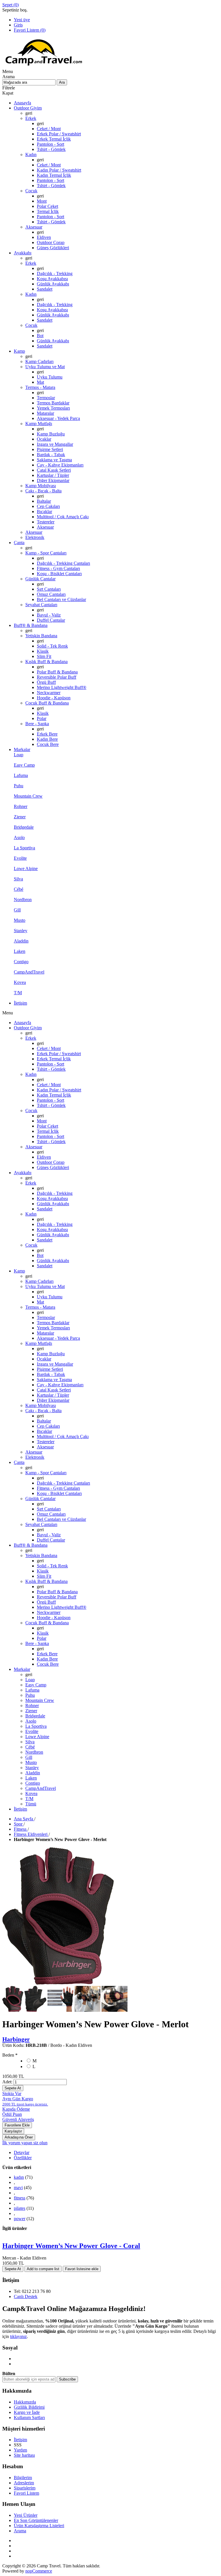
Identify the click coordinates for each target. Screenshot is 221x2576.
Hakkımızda (25, 2402)
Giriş (18, 25)
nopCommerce (39, 2571)
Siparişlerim (25, 2488)
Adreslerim (24, 2483)
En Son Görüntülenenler (36, 2520)
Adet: (7, 2082)
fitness (20, 2198)
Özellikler (23, 2158)
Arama (20, 2531)
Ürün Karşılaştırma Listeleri (39, 2526)
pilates (20, 2208)
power (20, 2219)
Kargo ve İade (27, 2412)
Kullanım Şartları (29, 2417)
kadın (19, 2177)
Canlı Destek (26, 2296)
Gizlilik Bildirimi (29, 2407)
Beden (9, 2055)
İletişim (20, 2440)
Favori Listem (26, 2493)
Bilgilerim (23, 2478)
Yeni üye (22, 20)
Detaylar (22, 2152)
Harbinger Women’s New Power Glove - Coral (71, 2246)
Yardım (20, 2450)
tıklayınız (18, 2336)
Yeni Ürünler (26, 2515)
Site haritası (24, 2455)
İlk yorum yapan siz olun (25, 2143)
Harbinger (16, 2039)
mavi (18, 2188)
